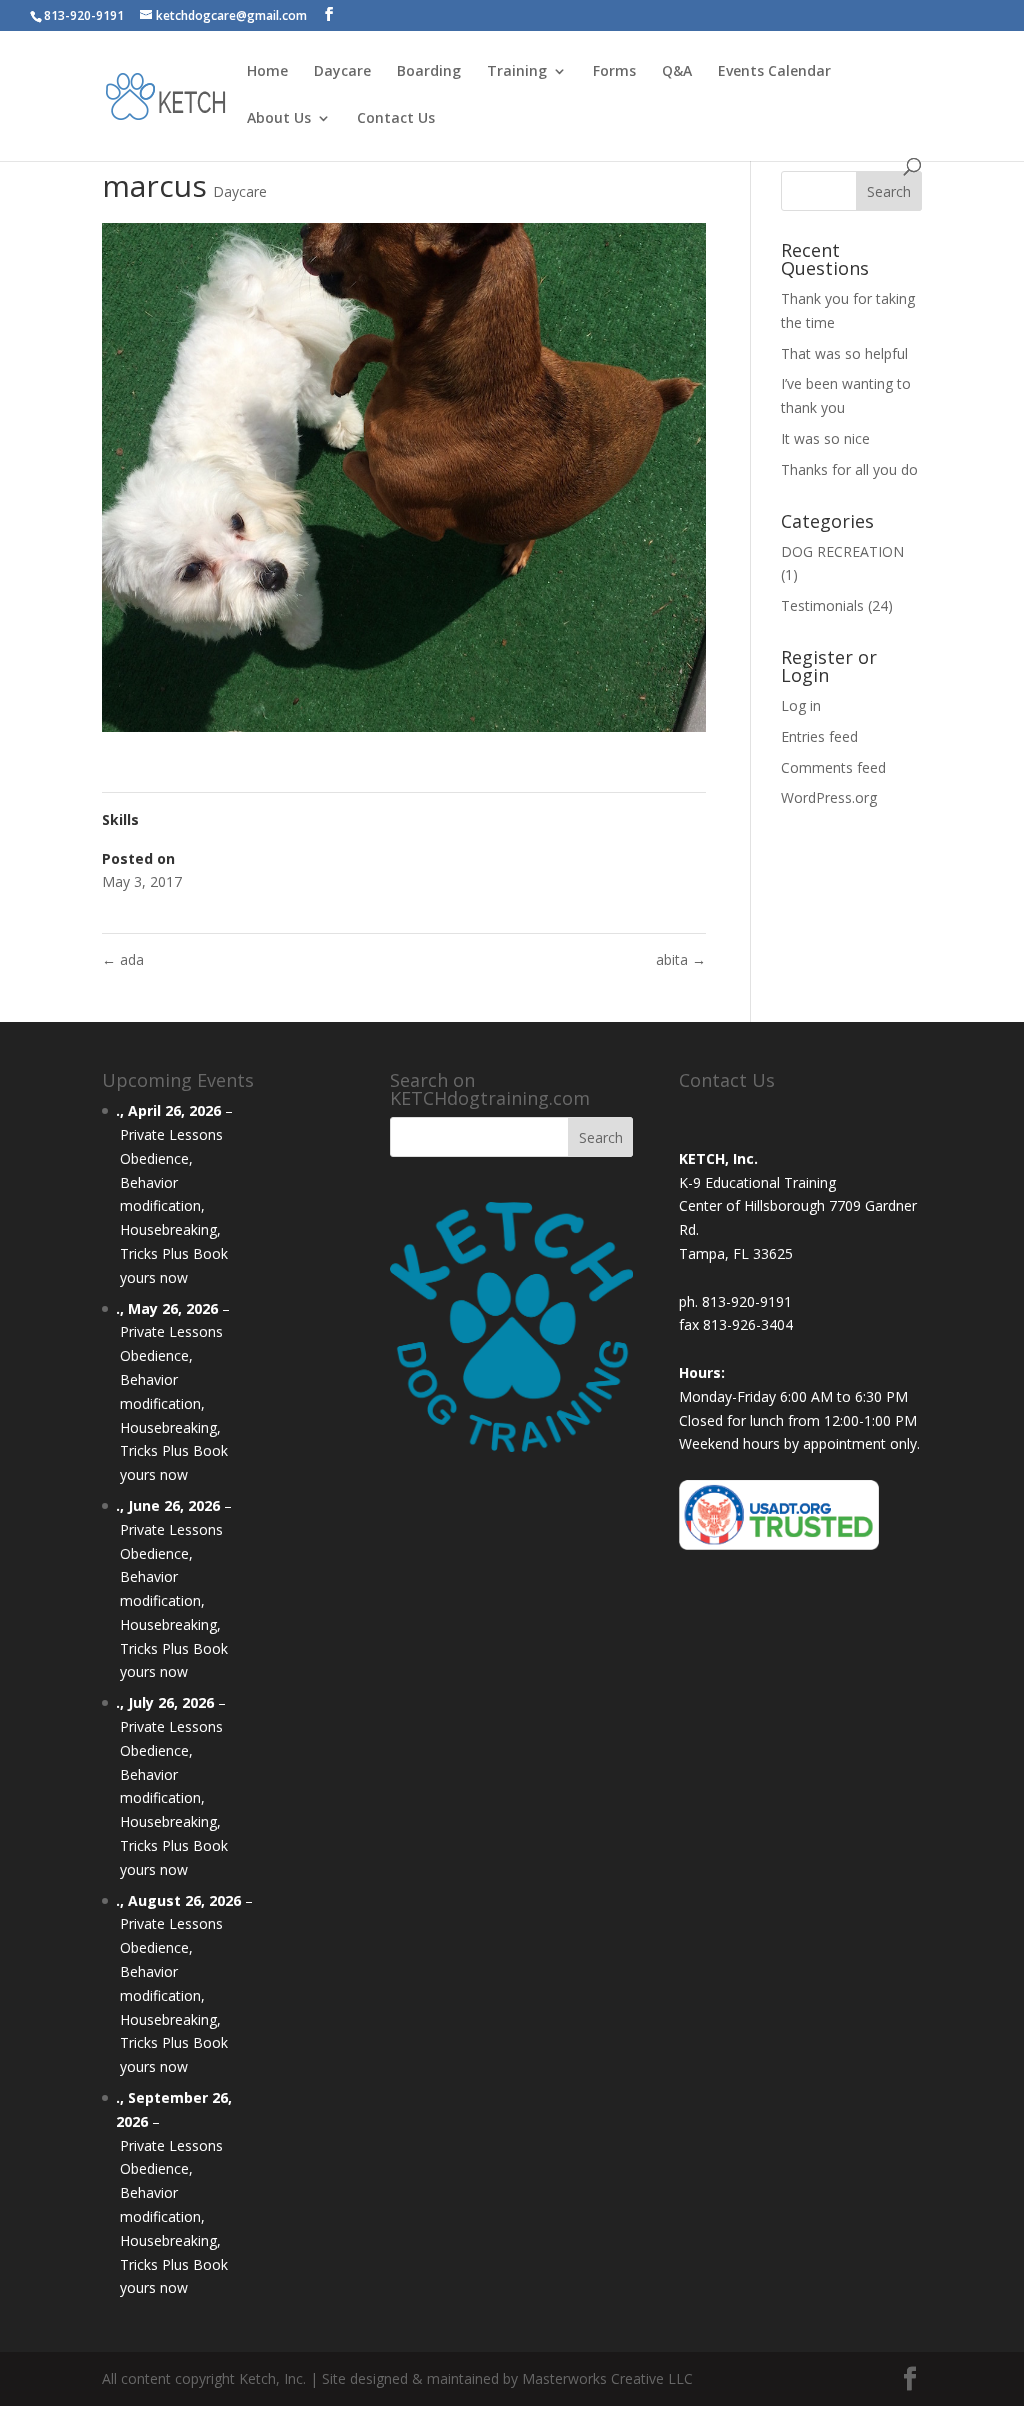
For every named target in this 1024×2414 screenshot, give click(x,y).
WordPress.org (829, 797)
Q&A (677, 72)
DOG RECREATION (842, 551)
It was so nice (825, 438)
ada (123, 959)
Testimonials (822, 605)
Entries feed (819, 736)
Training (517, 72)
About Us (279, 119)
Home (267, 72)
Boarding (429, 72)
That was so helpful (844, 353)
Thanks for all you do (849, 469)
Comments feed (833, 767)
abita (681, 959)
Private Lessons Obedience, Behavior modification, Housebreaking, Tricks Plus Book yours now (174, 1206)
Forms (614, 72)
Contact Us (396, 119)
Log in (801, 705)
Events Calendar (774, 72)
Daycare (342, 72)
